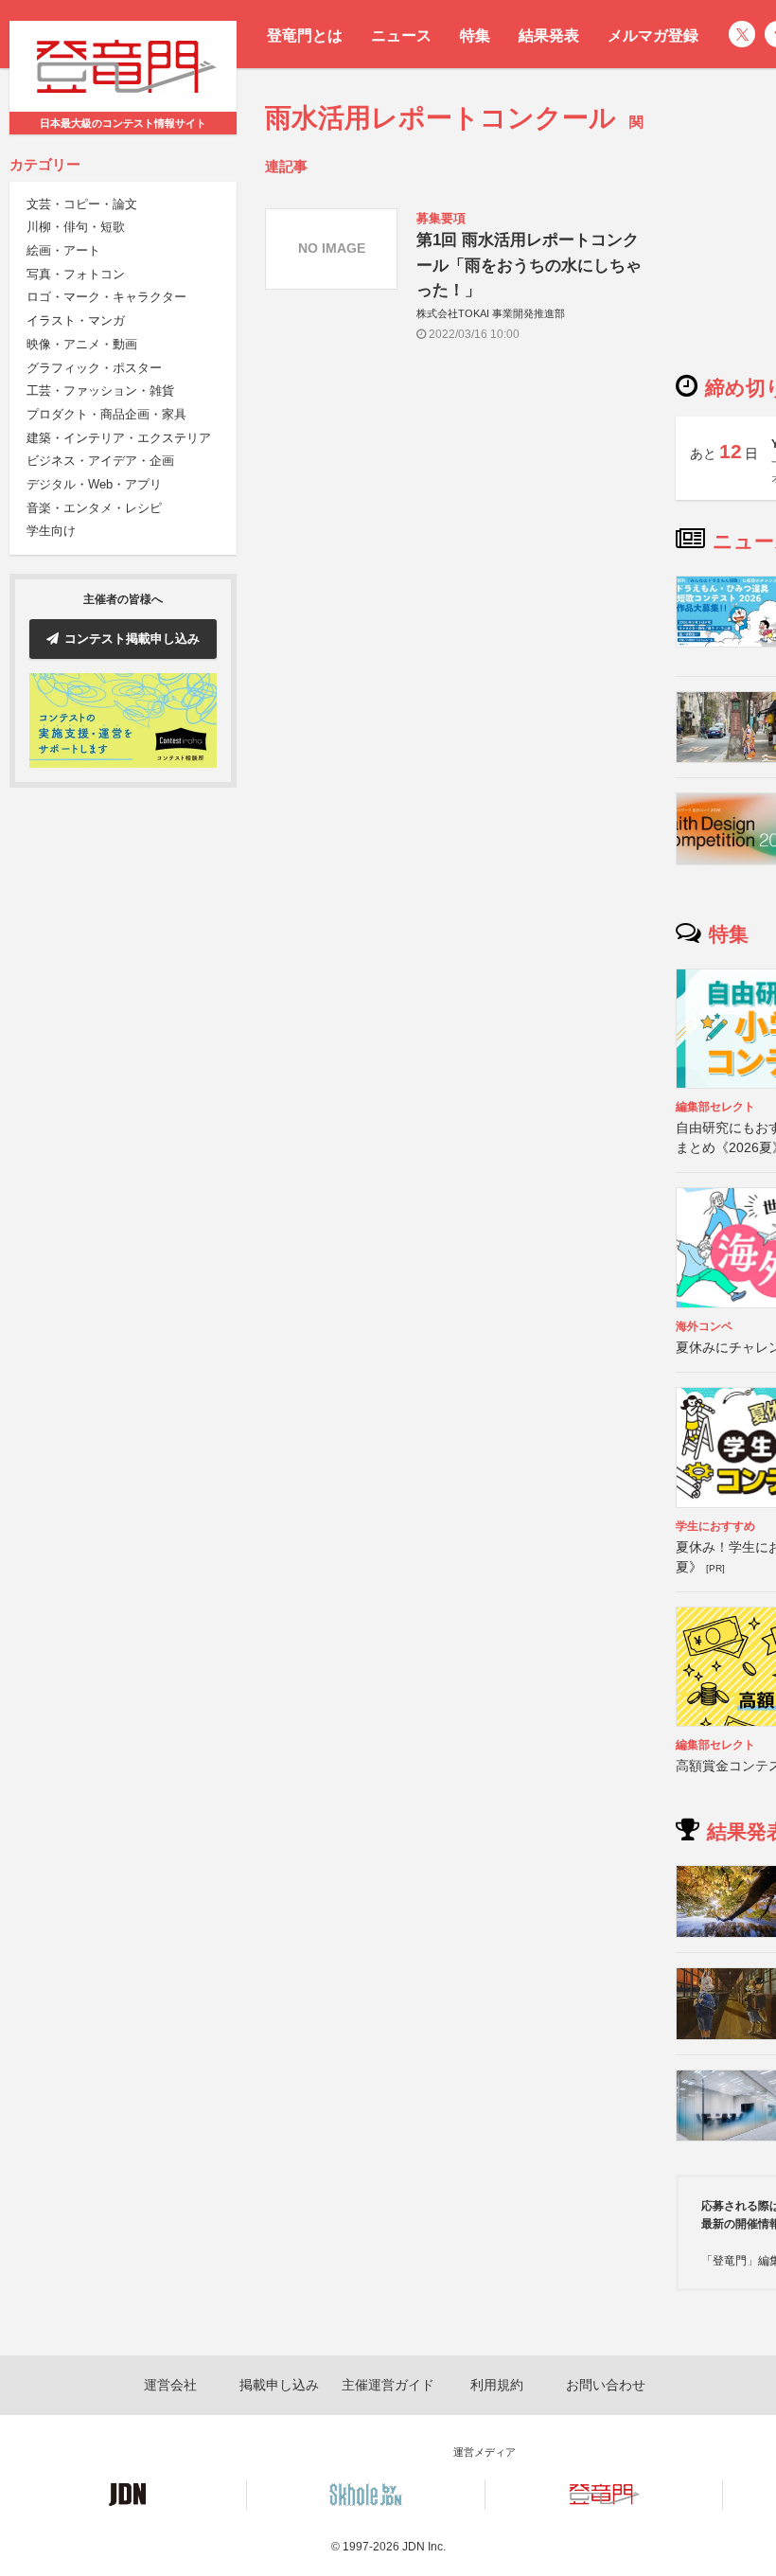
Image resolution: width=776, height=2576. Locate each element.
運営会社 (170, 2385)
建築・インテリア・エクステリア (119, 438)
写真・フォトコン (76, 274)
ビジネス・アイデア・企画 (100, 461)
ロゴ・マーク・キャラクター (106, 297)
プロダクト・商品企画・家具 (106, 414)
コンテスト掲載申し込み (132, 639)
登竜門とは (305, 36)
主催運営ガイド (388, 2385)
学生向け (51, 531)
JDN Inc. (424, 2547)
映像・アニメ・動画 (82, 344)
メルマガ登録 (653, 36)
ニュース (401, 36)
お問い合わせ (606, 2385)
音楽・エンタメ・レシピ (94, 508)
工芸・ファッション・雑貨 (100, 391)
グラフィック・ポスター (94, 368)
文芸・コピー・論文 (82, 204)
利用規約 (497, 2385)
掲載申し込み (279, 2385)
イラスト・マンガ (76, 320)
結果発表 (549, 36)
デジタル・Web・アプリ (94, 484)
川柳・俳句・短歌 (76, 227)
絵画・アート (63, 250)
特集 (475, 36)
